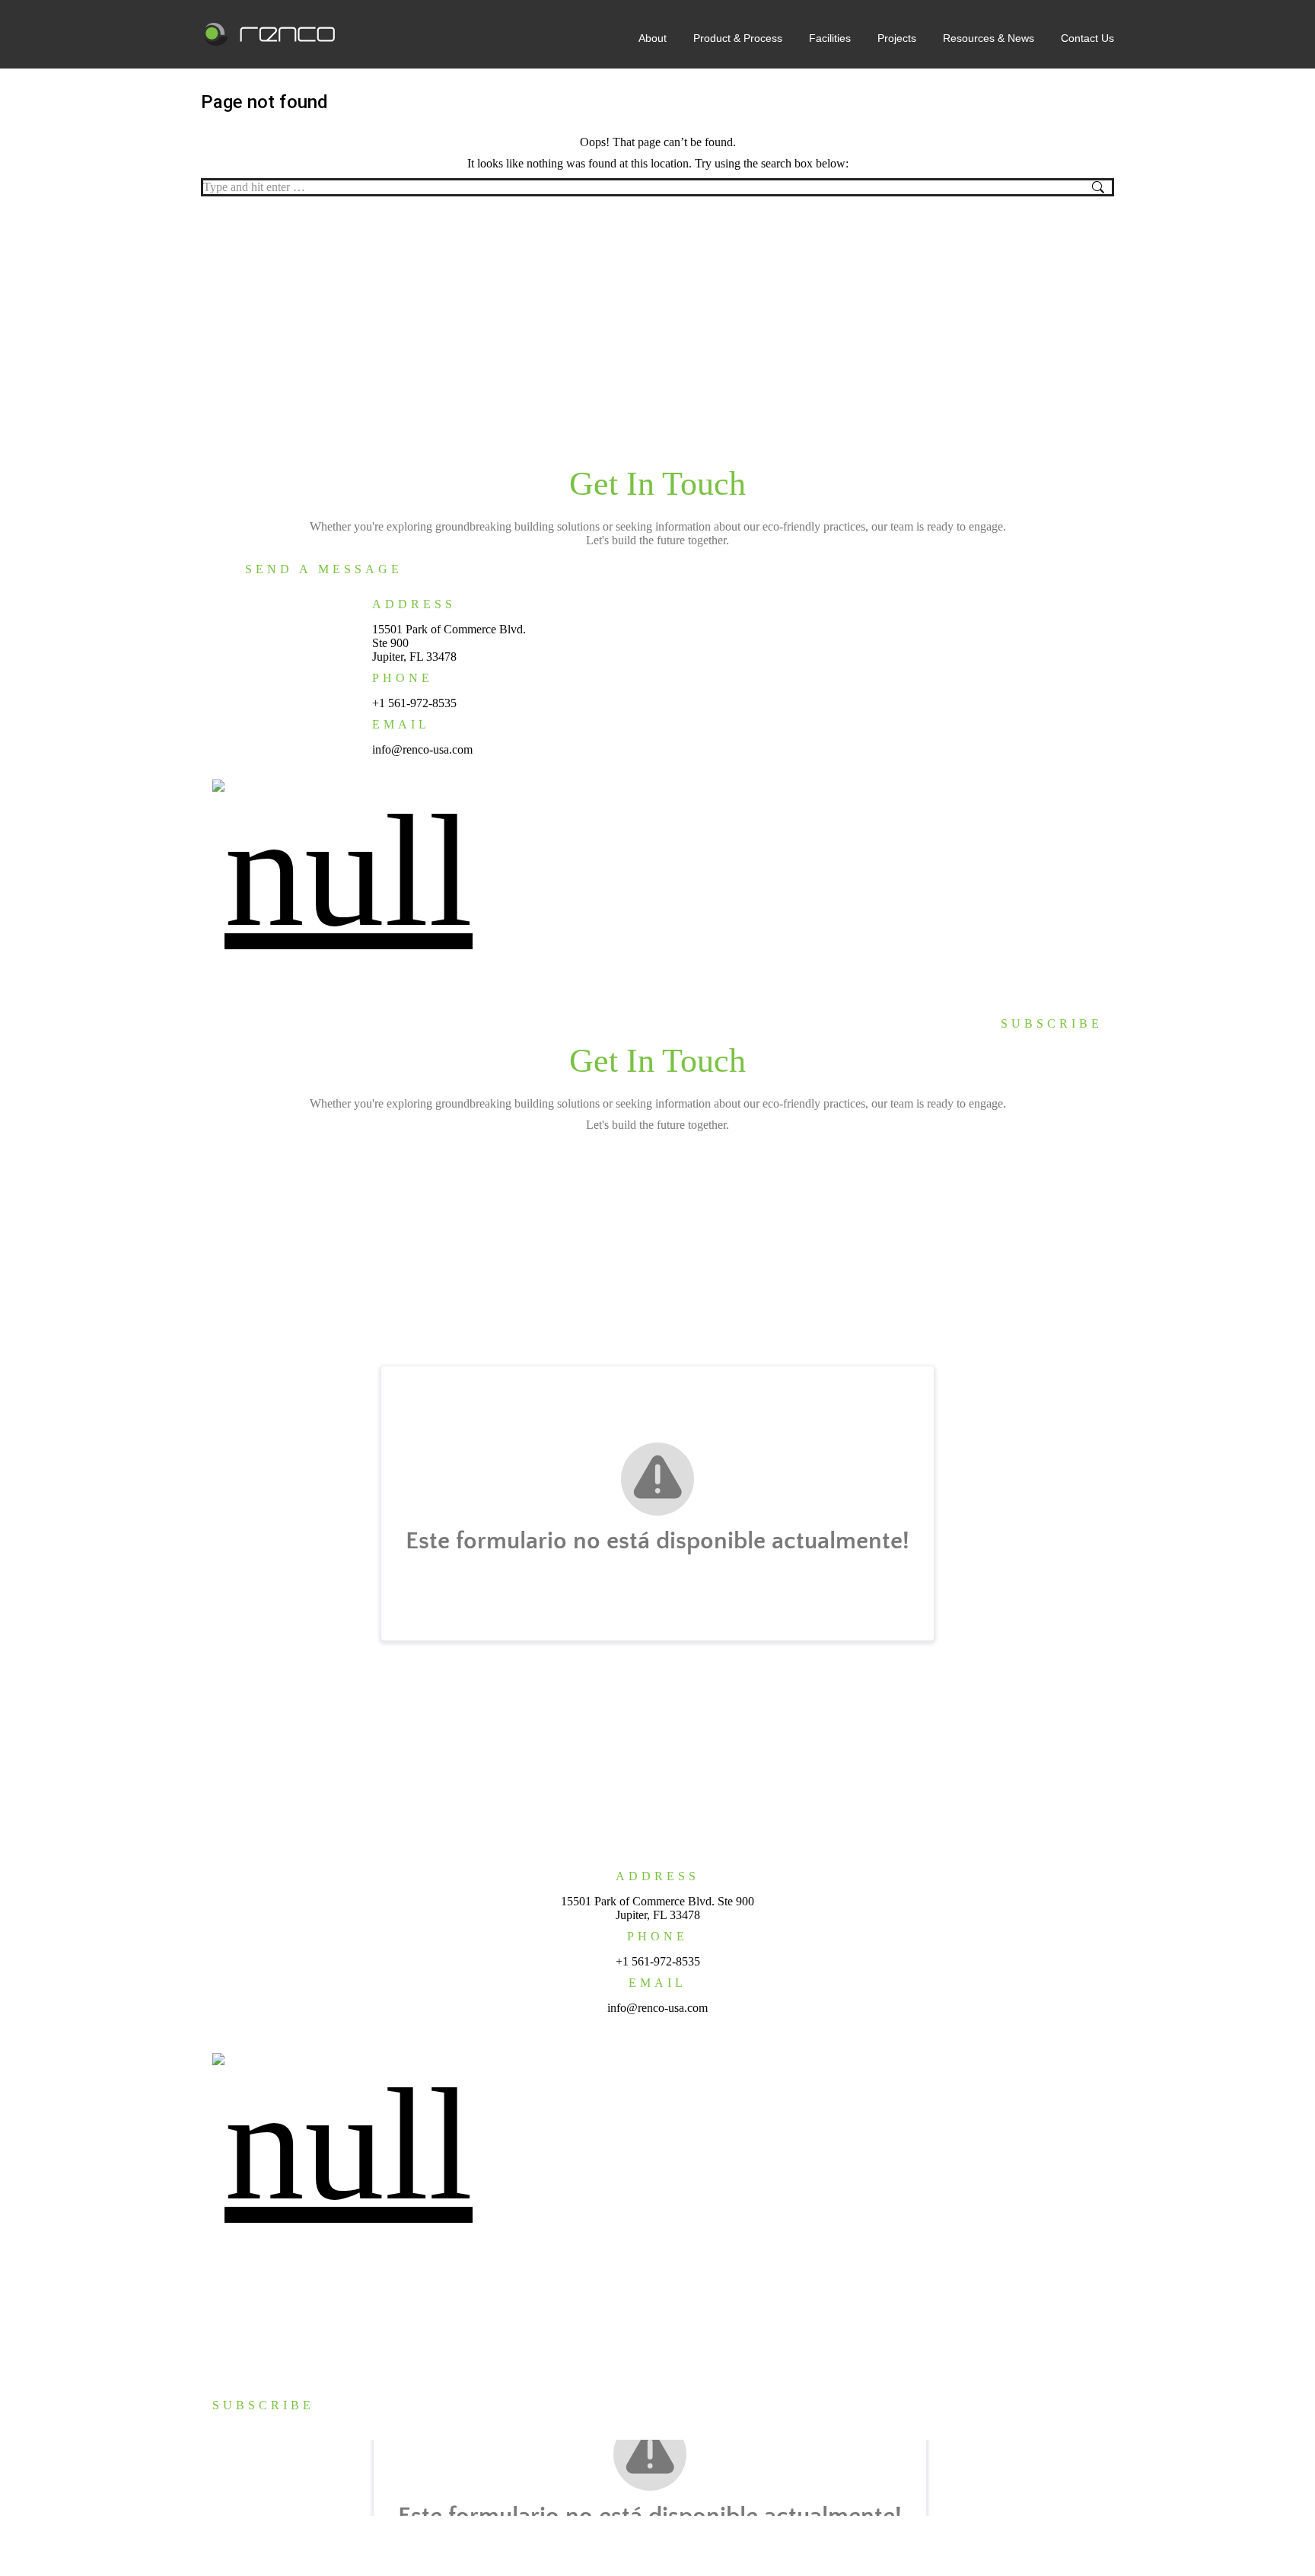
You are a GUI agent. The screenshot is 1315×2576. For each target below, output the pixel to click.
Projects (914, 969)
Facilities (859, 969)
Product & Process (781, 969)
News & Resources (989, 969)
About (710, 969)
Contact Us (1071, 969)
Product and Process (261, 2287)
